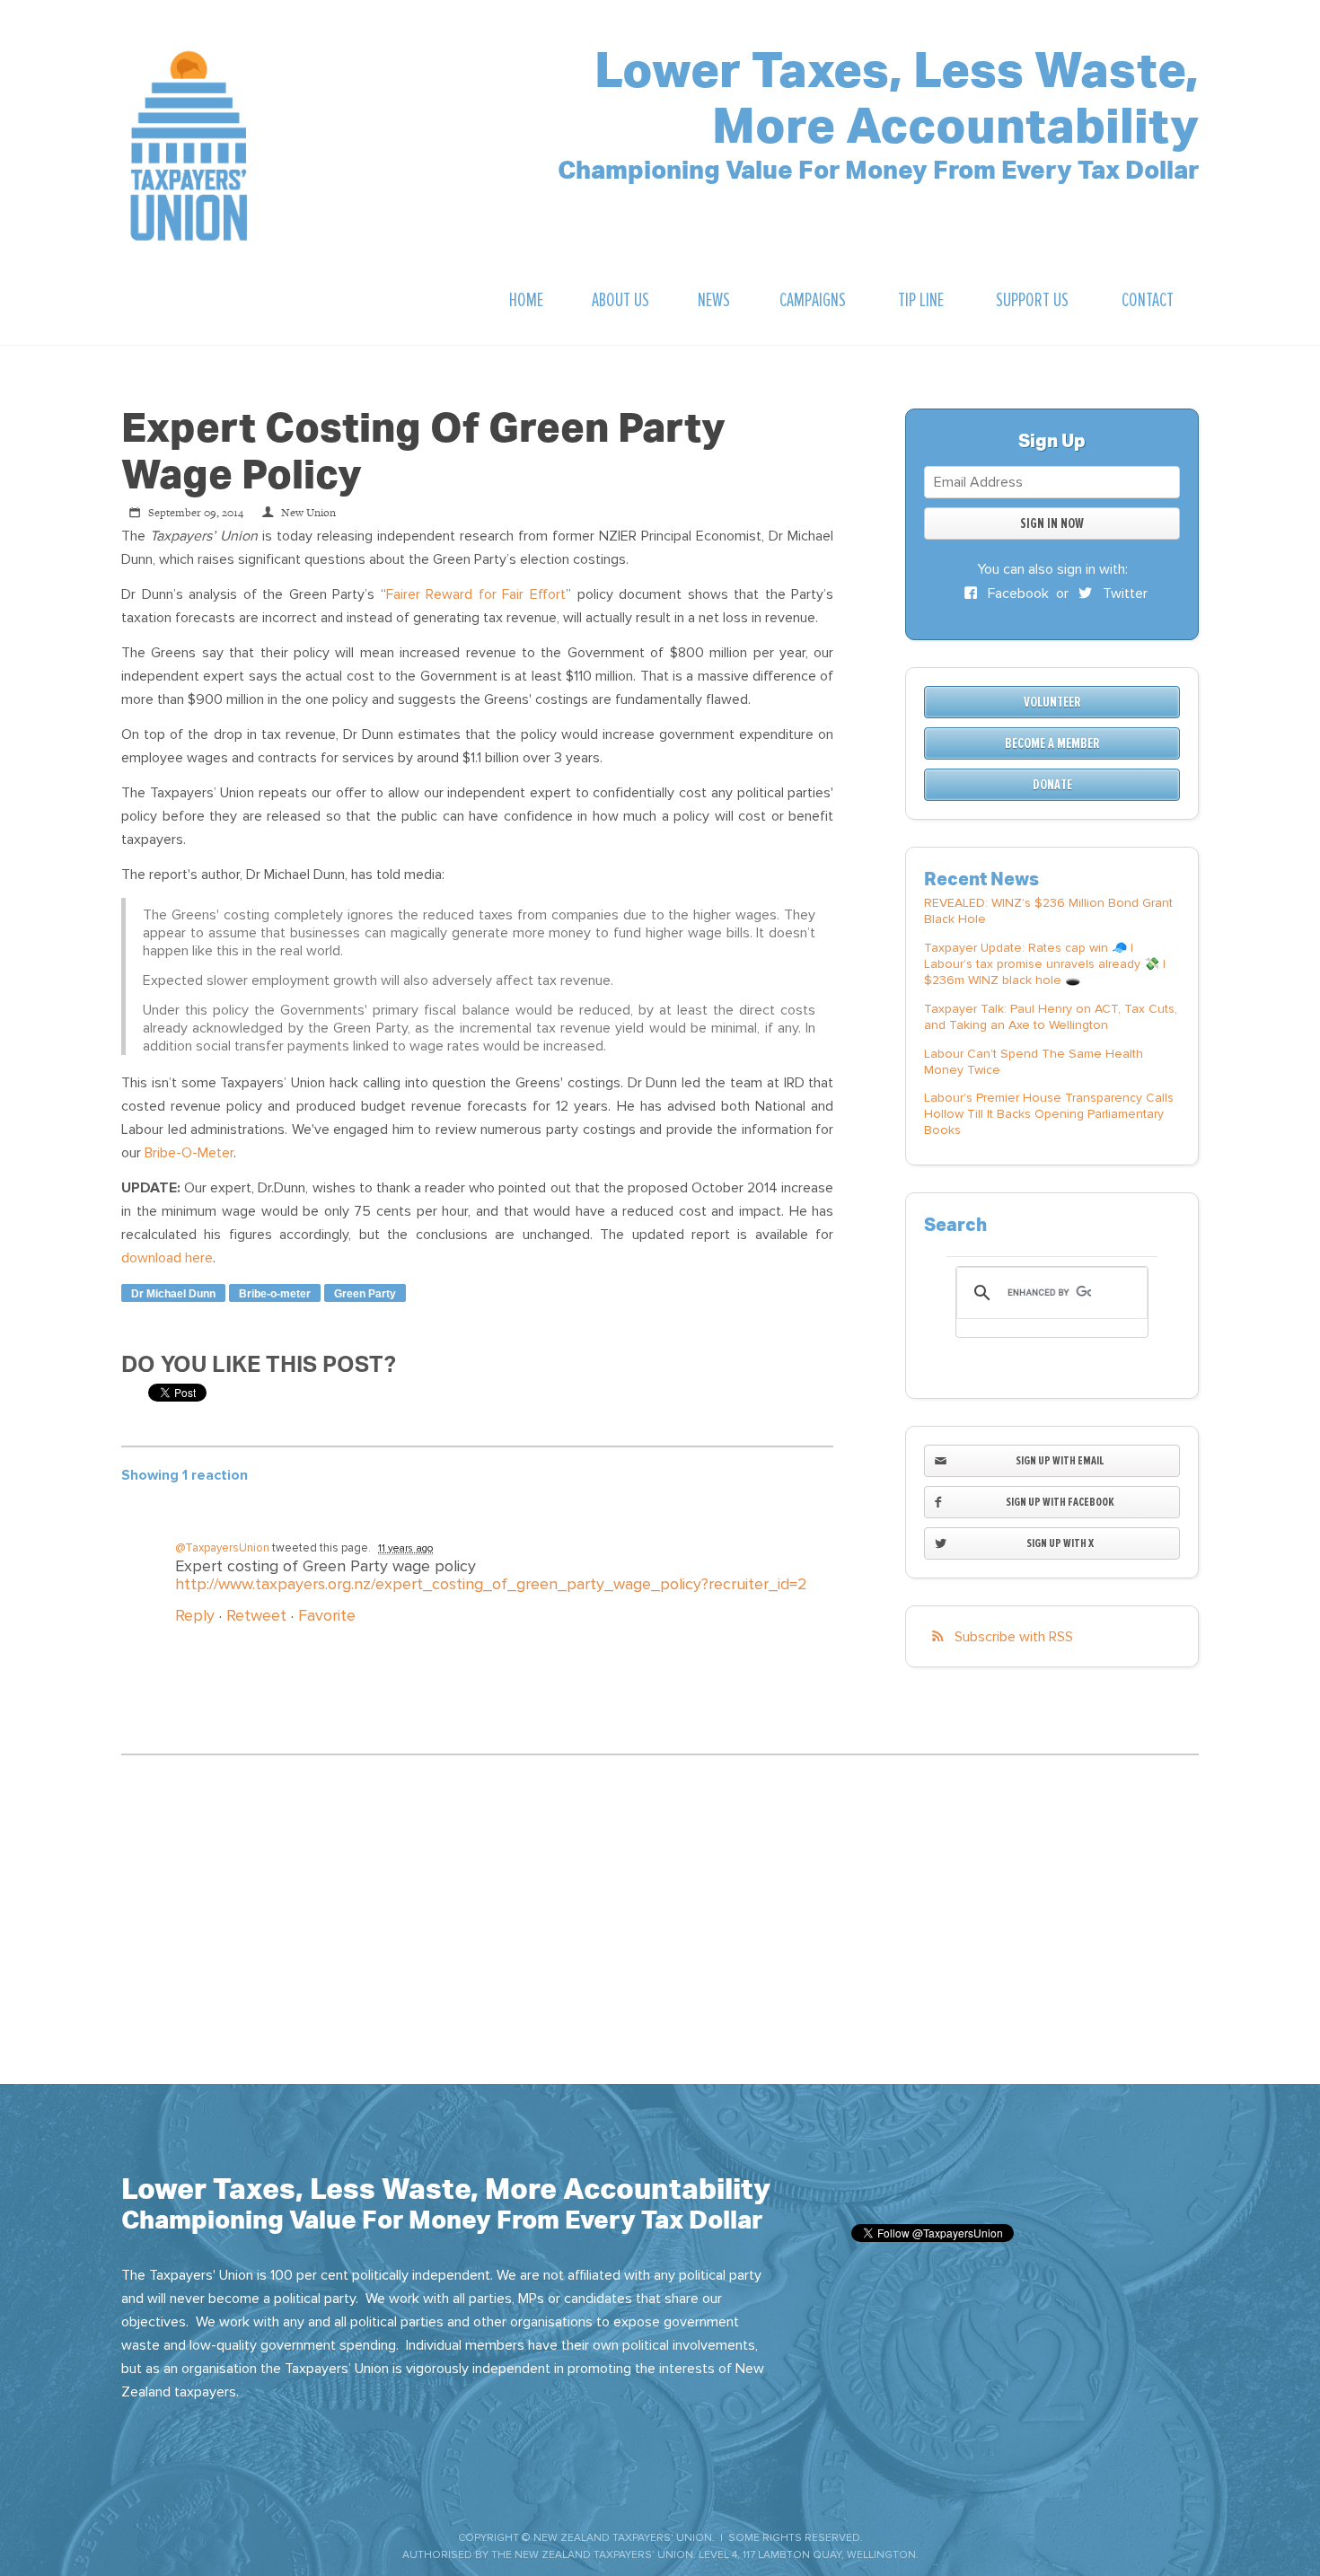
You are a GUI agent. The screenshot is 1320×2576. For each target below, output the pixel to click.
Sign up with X (1060, 1543)
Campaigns (813, 300)
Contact (1148, 300)
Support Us (1032, 300)
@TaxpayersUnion (222, 1548)
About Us (620, 300)
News (714, 300)
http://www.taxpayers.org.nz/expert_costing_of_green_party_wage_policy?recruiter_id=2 (491, 1584)
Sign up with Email (1060, 1460)
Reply (195, 1615)
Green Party (365, 1294)
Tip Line (921, 300)
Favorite (327, 1615)
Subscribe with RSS (1014, 1637)
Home (526, 300)
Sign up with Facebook (1060, 1502)
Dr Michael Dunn (173, 1294)
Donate (1052, 785)
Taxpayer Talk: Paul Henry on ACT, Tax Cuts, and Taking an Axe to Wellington (1051, 1017)
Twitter (1123, 593)
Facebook (1016, 593)
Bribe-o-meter (275, 1294)
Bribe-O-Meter (189, 1153)
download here (167, 1258)
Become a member (1052, 743)
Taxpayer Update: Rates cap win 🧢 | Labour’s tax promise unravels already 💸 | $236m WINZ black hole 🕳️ (1045, 964)
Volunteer (1052, 702)
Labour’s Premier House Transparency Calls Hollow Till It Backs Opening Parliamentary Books (1049, 1114)
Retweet (256, 1615)
